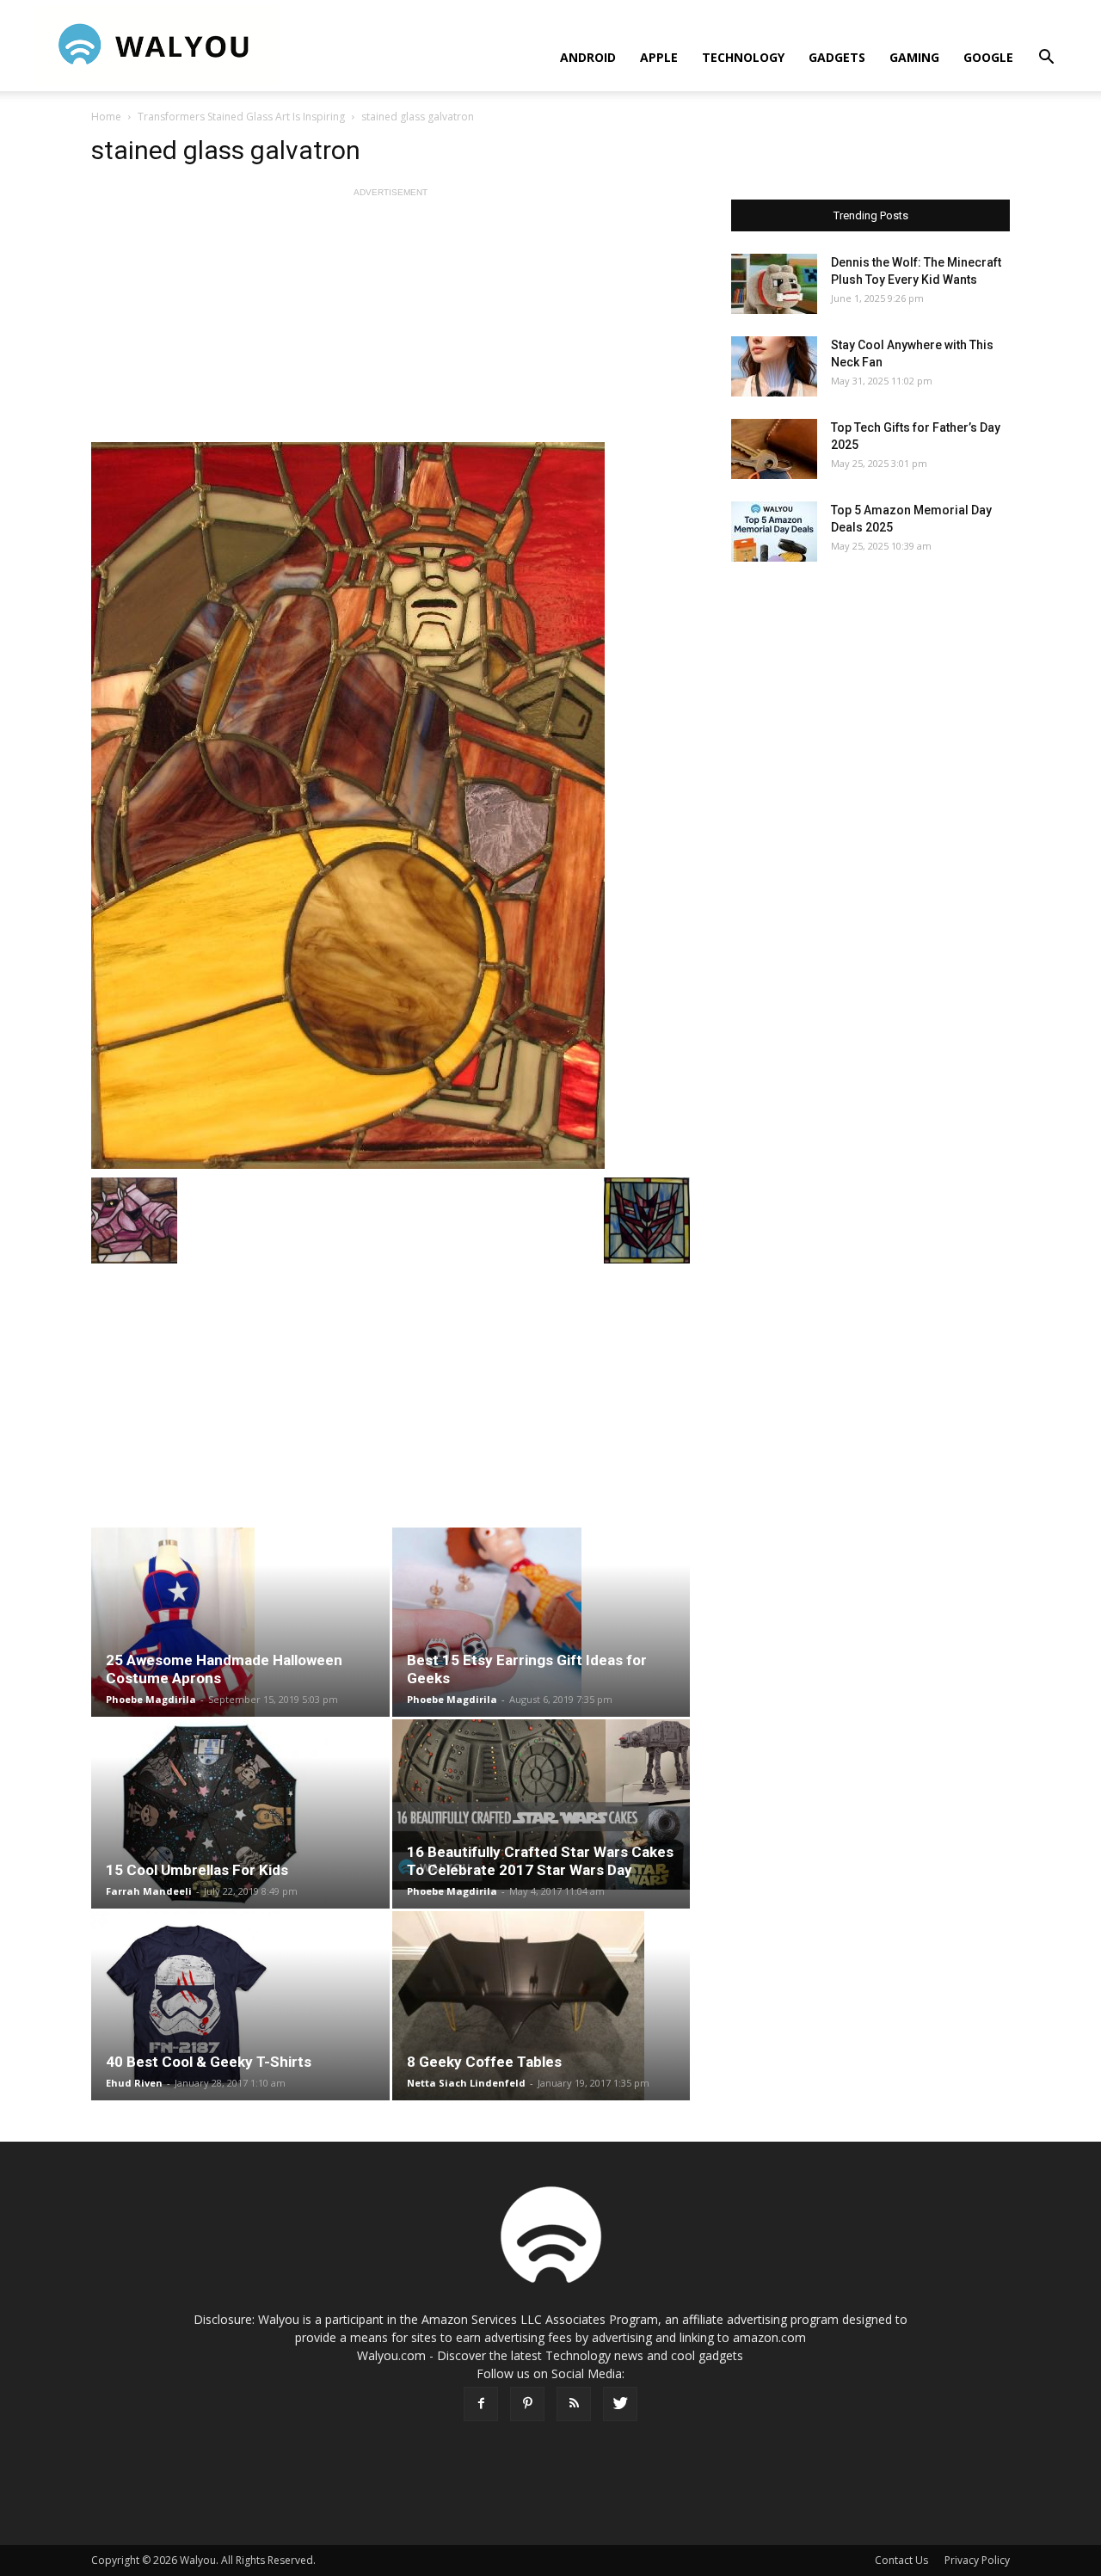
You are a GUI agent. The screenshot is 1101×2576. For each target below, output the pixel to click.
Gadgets (837, 57)
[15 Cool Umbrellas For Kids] (240, 1814)
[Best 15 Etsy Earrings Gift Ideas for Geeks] (541, 1622)
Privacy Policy (977, 2560)
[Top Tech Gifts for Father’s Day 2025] (774, 449)
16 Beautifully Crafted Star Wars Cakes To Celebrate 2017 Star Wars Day (540, 1861)
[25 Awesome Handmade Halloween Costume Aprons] (240, 1622)
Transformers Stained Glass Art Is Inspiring (241, 117)
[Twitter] (620, 2404)
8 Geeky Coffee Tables (484, 2062)
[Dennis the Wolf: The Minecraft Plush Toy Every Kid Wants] (774, 284)
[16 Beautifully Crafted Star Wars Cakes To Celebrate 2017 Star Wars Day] (541, 1804)
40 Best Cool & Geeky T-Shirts (209, 2062)
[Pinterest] (527, 2404)
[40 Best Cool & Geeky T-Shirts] (240, 2006)
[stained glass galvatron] (391, 805)
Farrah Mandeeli (149, 1891)
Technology (743, 57)
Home (106, 117)
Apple (659, 57)
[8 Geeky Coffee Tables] (541, 2006)
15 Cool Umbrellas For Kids (197, 1870)
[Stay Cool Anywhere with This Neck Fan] (774, 366)
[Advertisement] (391, 322)
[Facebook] (481, 2404)
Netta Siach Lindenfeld (466, 2083)
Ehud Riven (134, 2083)
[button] (1046, 59)
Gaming (914, 57)
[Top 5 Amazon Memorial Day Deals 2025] (774, 532)
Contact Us (901, 2560)
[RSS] (574, 2404)
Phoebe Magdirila (151, 1699)
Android (588, 57)
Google (988, 57)
